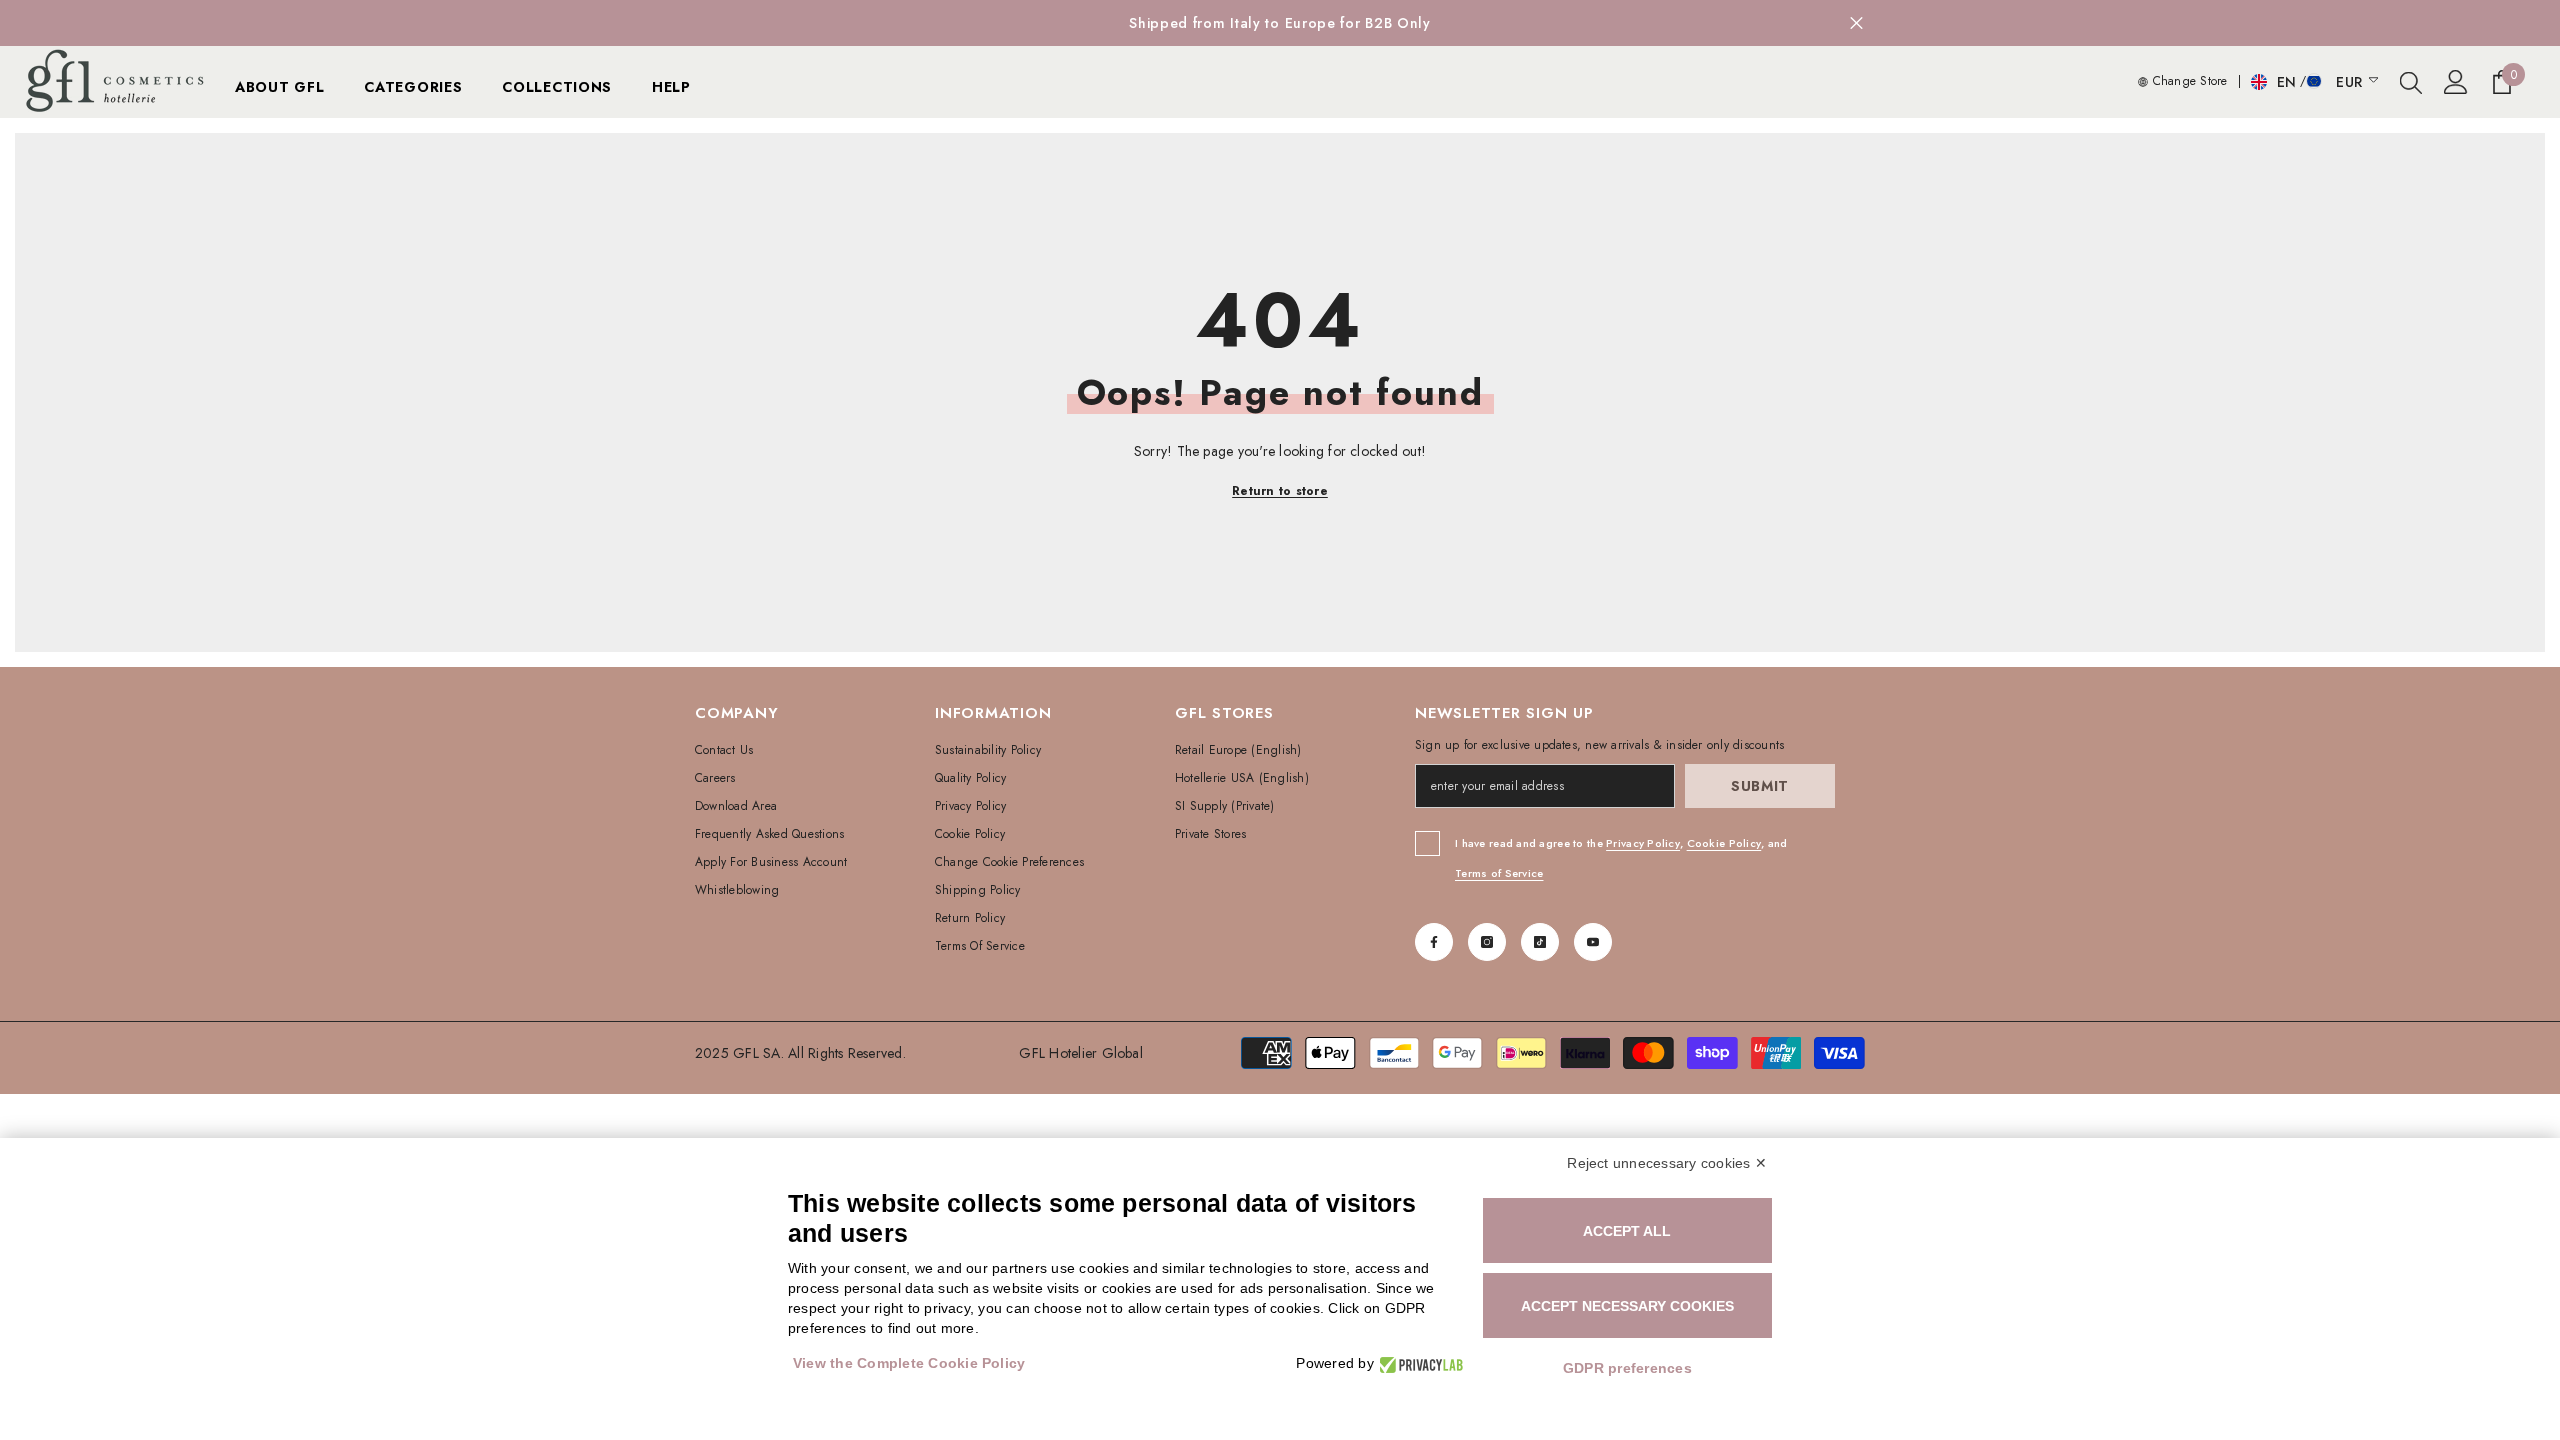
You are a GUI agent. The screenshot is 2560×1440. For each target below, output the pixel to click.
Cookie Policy (1724, 843)
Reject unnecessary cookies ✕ (1667, 1163)
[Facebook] (1434, 942)
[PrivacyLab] (1418, 1363)
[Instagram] (1487, 942)
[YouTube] (1593, 942)
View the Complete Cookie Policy (909, 1363)
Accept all (1627, 1231)
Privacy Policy (1643, 843)
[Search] (2411, 82)
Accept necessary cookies (1627, 1306)
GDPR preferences (1627, 1368)
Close (1856, 23)
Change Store (2187, 81)
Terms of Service (1499, 873)
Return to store (1280, 491)
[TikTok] (1540, 942)
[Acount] (2456, 82)
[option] (1280, 23)
